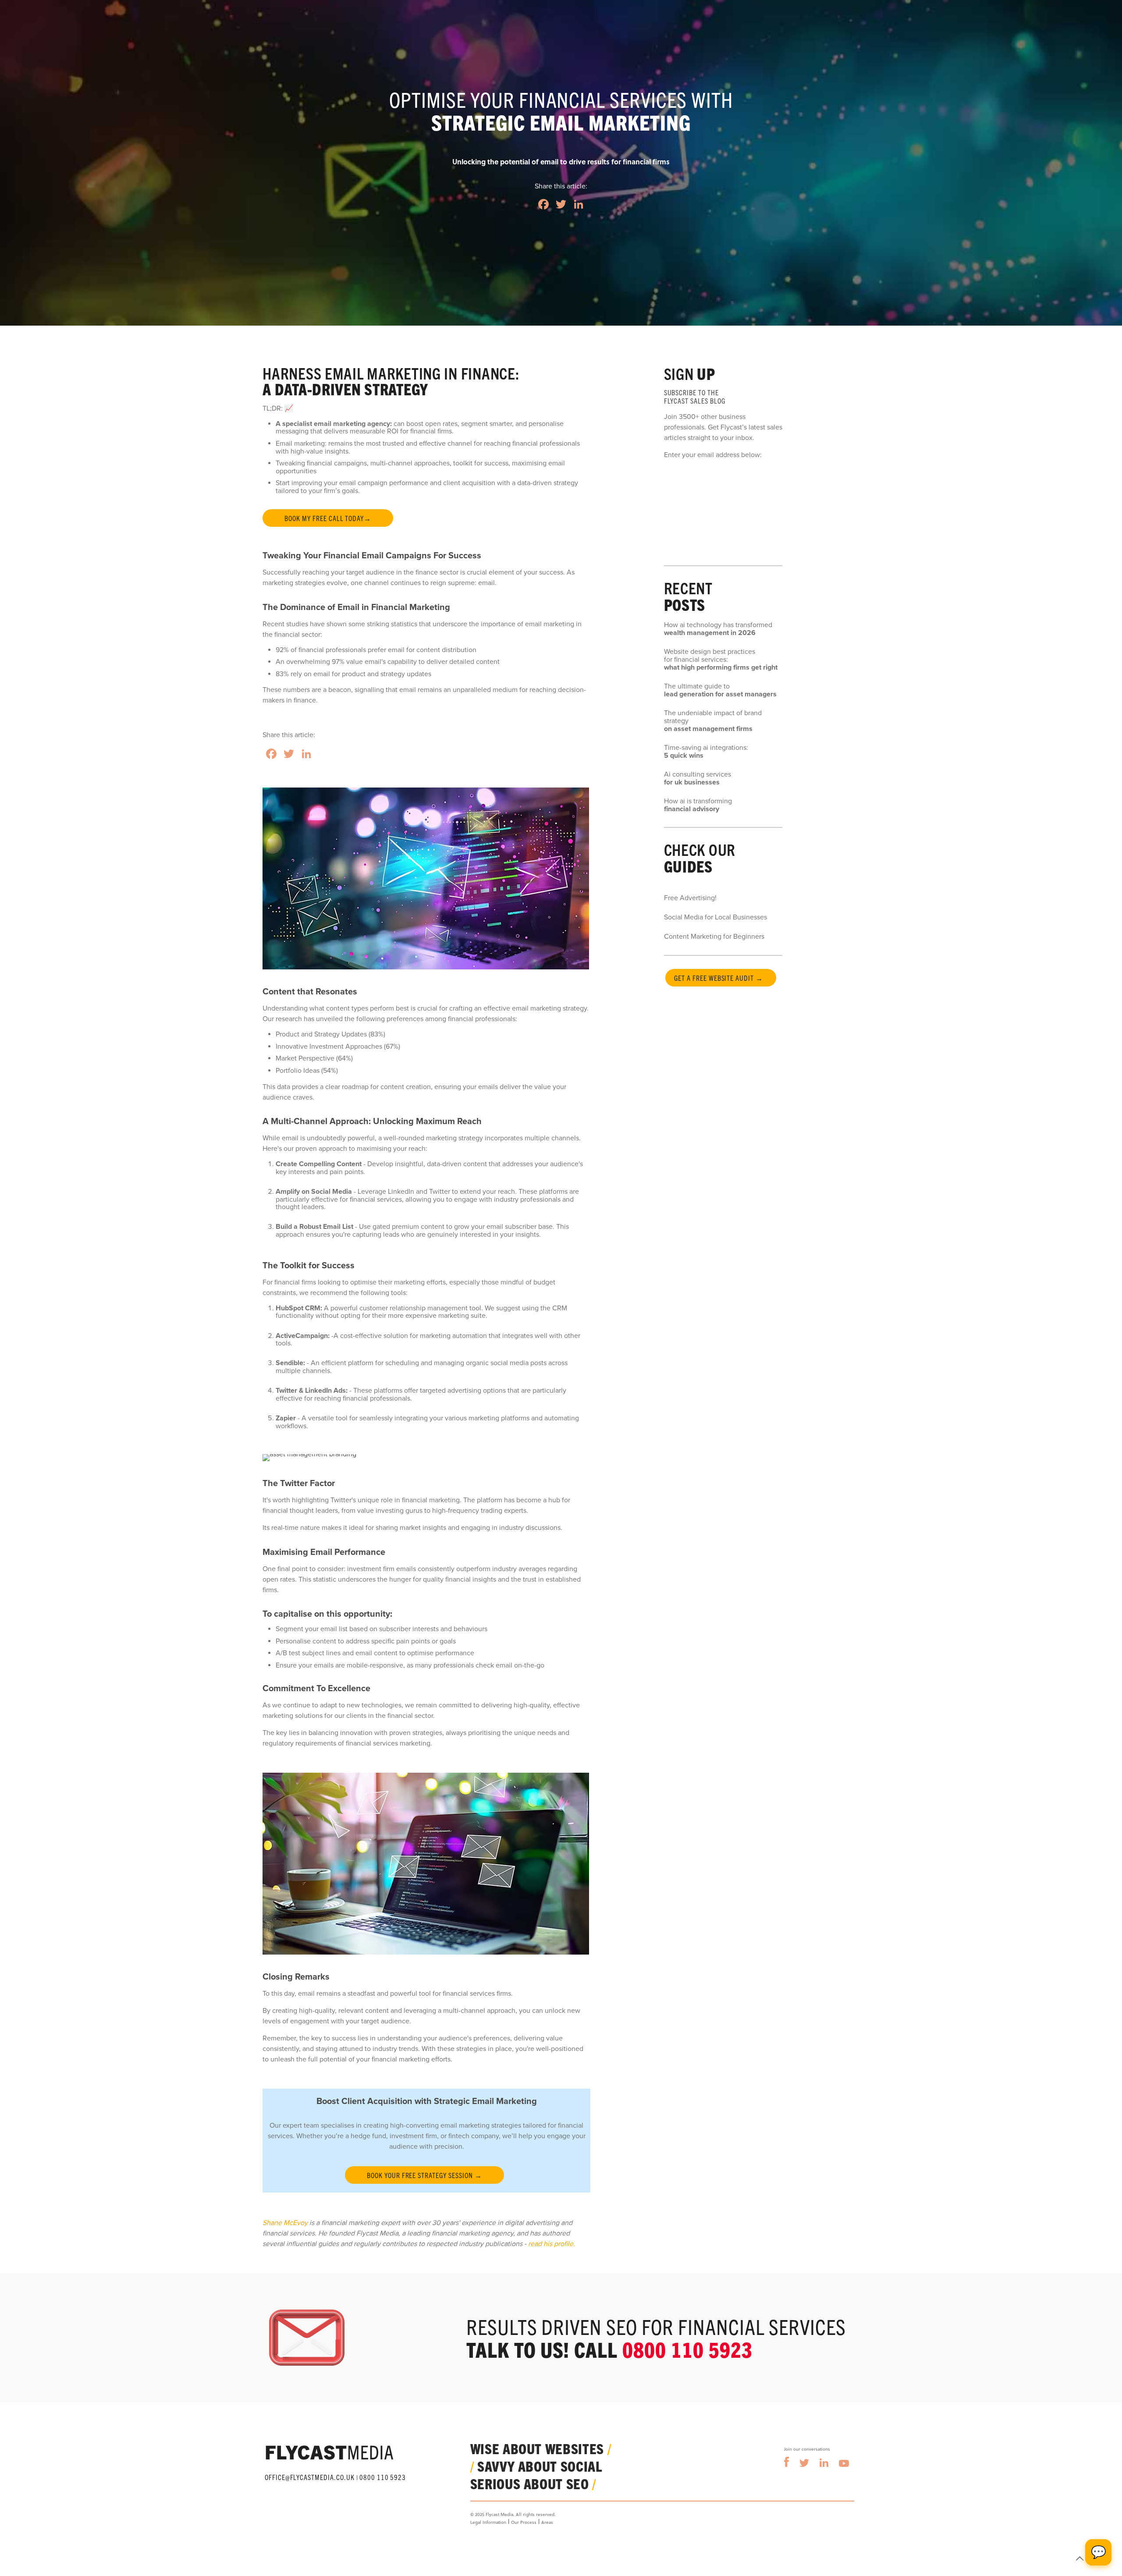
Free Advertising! (690, 898)
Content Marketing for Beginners (714, 937)
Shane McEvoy (285, 2223)
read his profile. (552, 2244)
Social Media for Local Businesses (715, 917)
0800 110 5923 (687, 2349)
